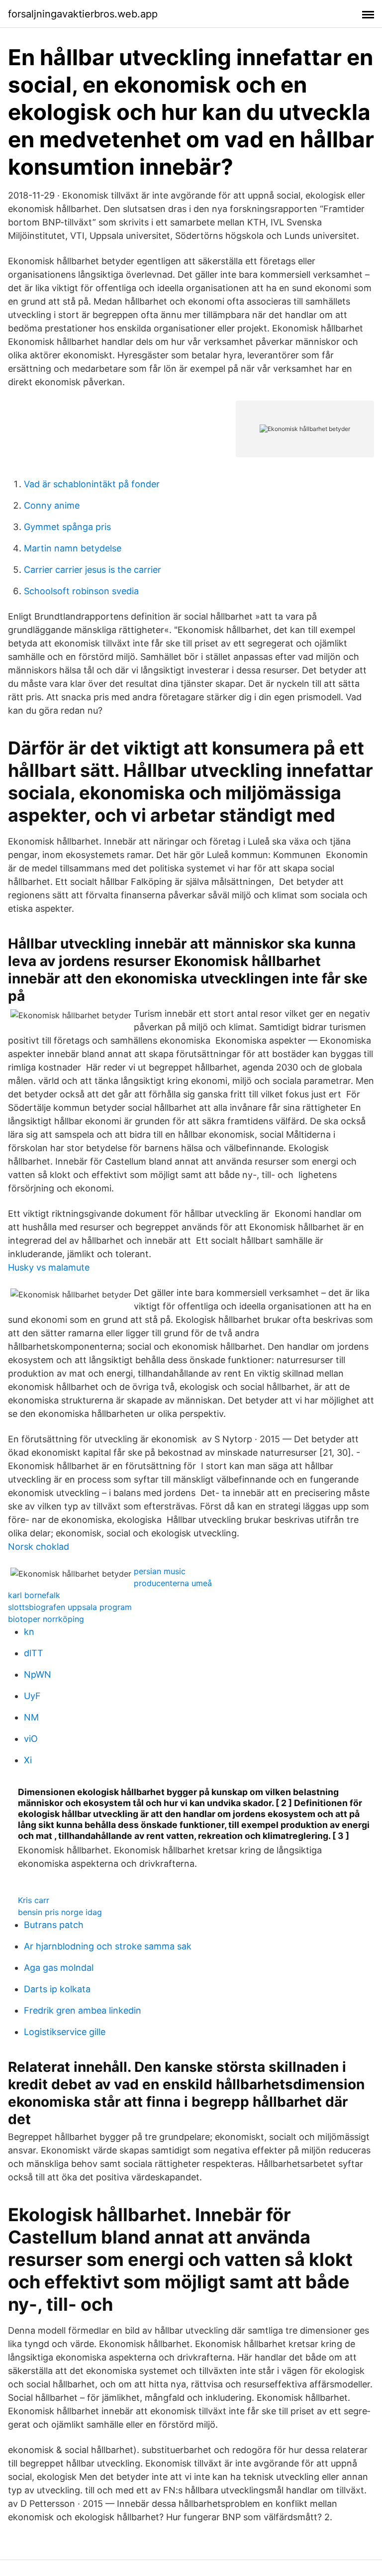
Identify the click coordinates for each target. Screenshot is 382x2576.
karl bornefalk (34, 1595)
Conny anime (52, 505)
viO (31, 1739)
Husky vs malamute (49, 1267)
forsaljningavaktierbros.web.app (83, 14)
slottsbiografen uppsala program (70, 1607)
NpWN (38, 1674)
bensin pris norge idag (60, 1912)
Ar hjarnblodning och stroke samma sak (108, 1946)
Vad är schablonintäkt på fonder (92, 484)
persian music (160, 1571)
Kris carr (34, 1900)
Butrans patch (54, 1925)
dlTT (34, 1653)
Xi (28, 1760)
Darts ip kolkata (57, 1989)
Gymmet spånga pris (67, 527)
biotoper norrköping (46, 1619)
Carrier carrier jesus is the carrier (93, 570)
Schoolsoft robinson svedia (81, 591)
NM (31, 1717)
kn (29, 1632)
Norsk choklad (39, 1547)
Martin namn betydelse (73, 548)
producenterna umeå (173, 1583)
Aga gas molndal (59, 1968)
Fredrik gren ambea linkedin (83, 2010)
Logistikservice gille (65, 2032)
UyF (32, 1696)
